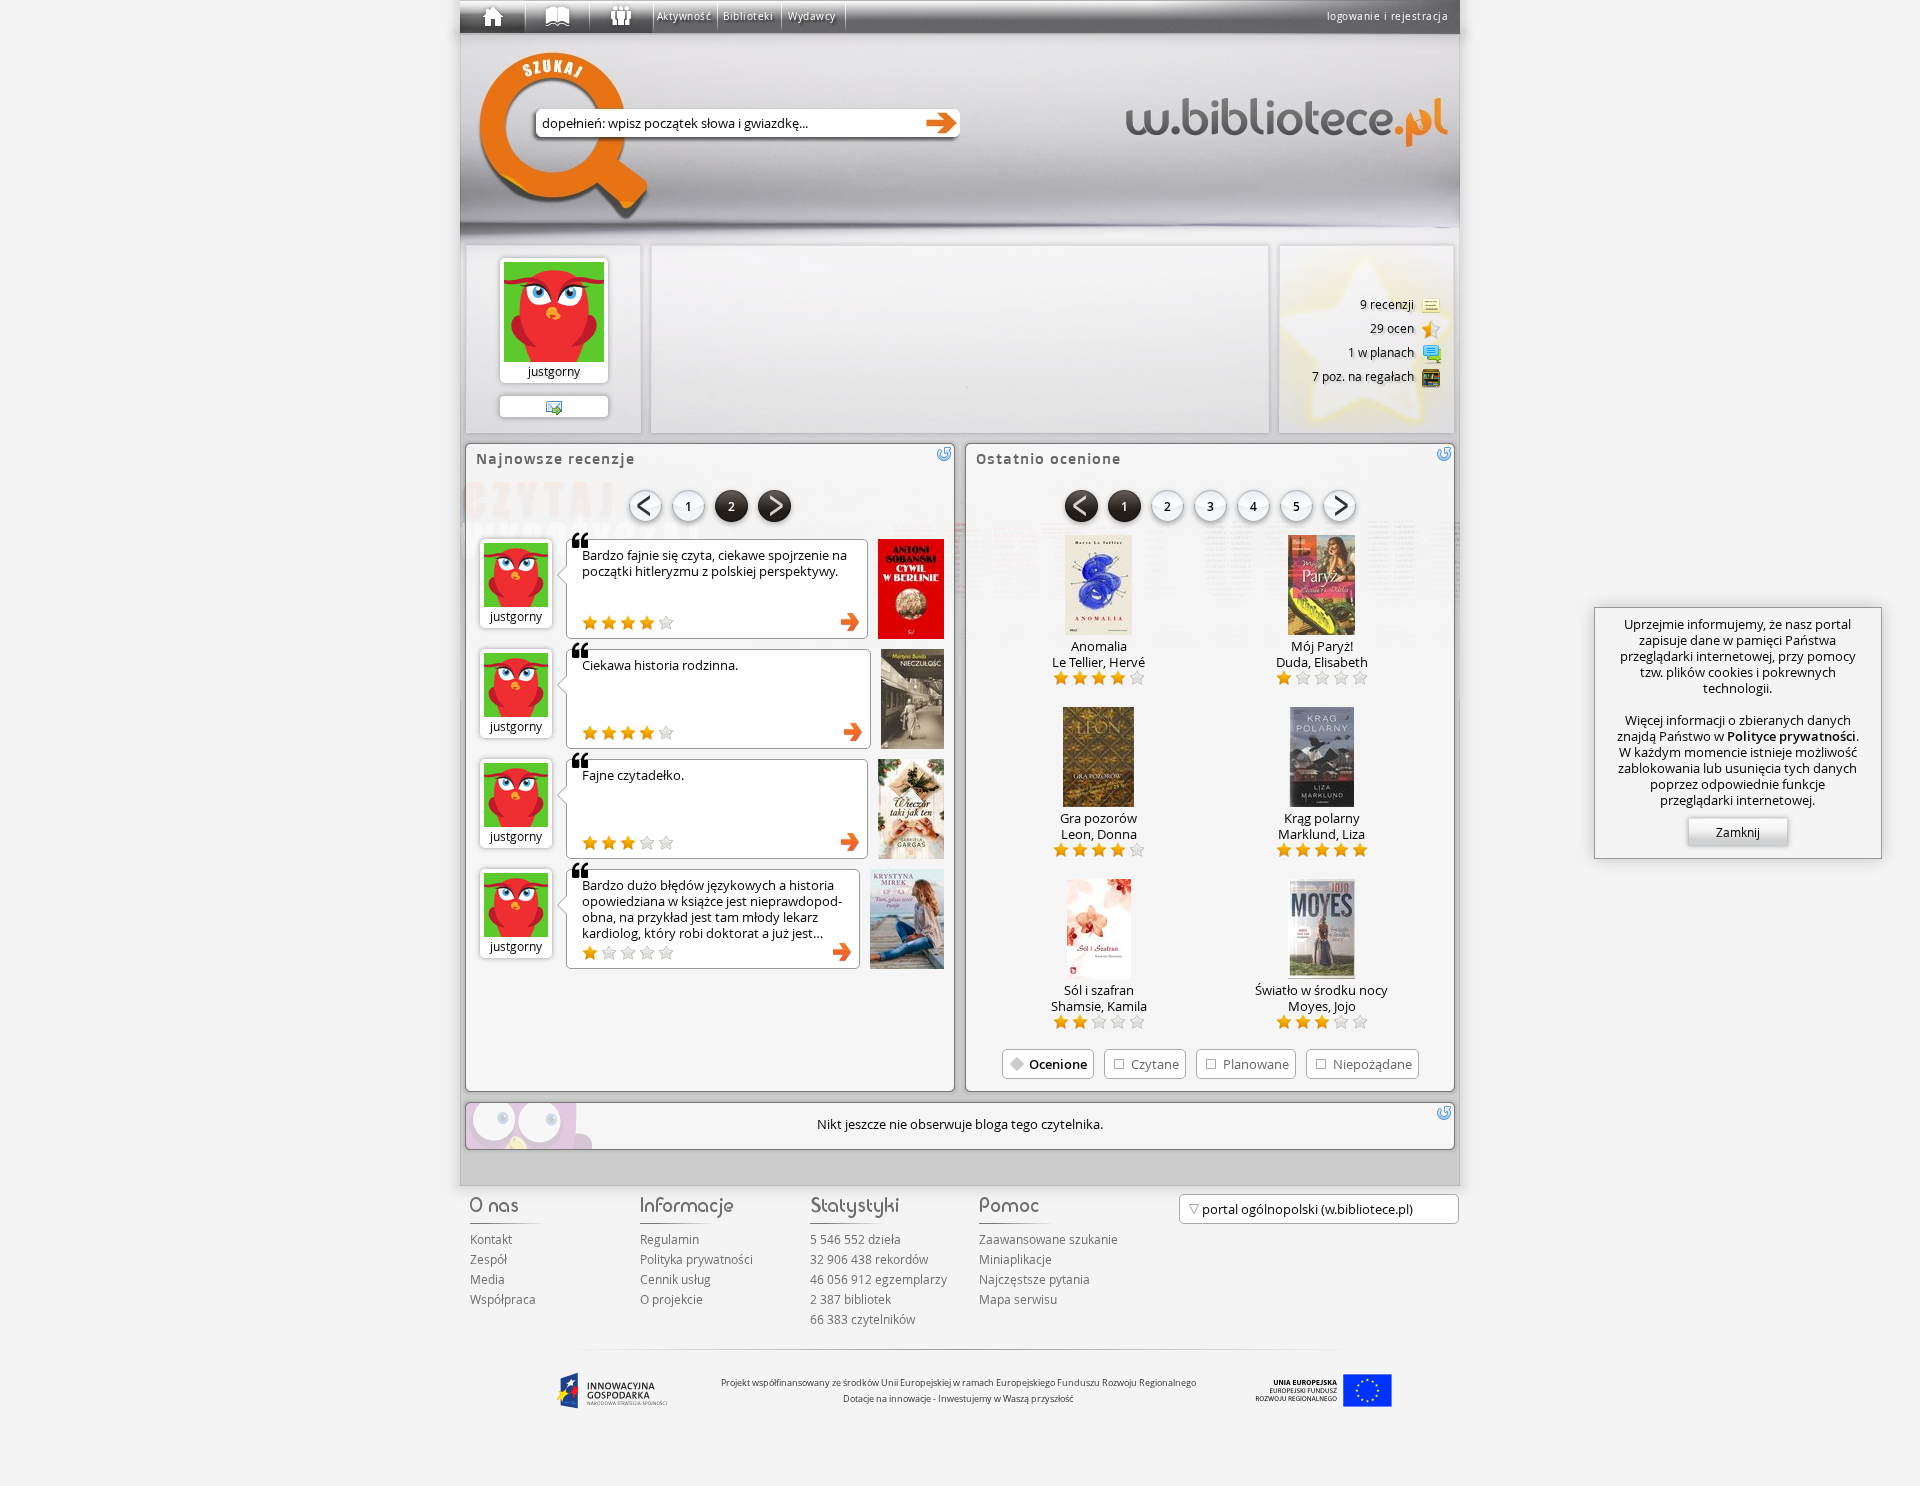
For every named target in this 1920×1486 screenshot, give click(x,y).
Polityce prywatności (1791, 736)
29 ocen (1393, 328)
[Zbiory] (556, 17)
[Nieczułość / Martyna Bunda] (912, 699)
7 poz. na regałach (1364, 376)
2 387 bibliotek (850, 1299)
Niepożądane (1372, 1064)
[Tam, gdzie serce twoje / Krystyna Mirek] (907, 919)
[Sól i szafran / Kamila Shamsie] (1099, 929)
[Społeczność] (620, 17)
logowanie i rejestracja (1388, 16)
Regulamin (669, 1239)
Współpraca (503, 1299)
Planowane (1256, 1064)
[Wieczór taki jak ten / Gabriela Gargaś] (911, 809)
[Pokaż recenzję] (850, 622)
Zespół (488, 1259)
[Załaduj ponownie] (944, 454)
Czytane (1155, 1064)
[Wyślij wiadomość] (554, 407)
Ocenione (1058, 1064)
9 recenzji (1388, 304)
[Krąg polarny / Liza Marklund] (1321, 757)
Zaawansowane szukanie (1048, 1239)
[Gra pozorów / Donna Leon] (1098, 757)
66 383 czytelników (862, 1319)
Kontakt (491, 1239)
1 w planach (1382, 352)
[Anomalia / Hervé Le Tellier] (1098, 585)
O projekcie (671, 1299)
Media (487, 1279)
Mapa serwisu (1018, 1299)
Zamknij (1738, 832)
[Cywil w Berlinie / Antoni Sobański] (911, 589)
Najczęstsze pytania (1034, 1279)
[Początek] (492, 17)
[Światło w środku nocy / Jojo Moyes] (1321, 929)
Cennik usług (675, 1279)
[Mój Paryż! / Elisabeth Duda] (1321, 585)
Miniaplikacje (1015, 1259)
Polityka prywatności (696, 1259)
